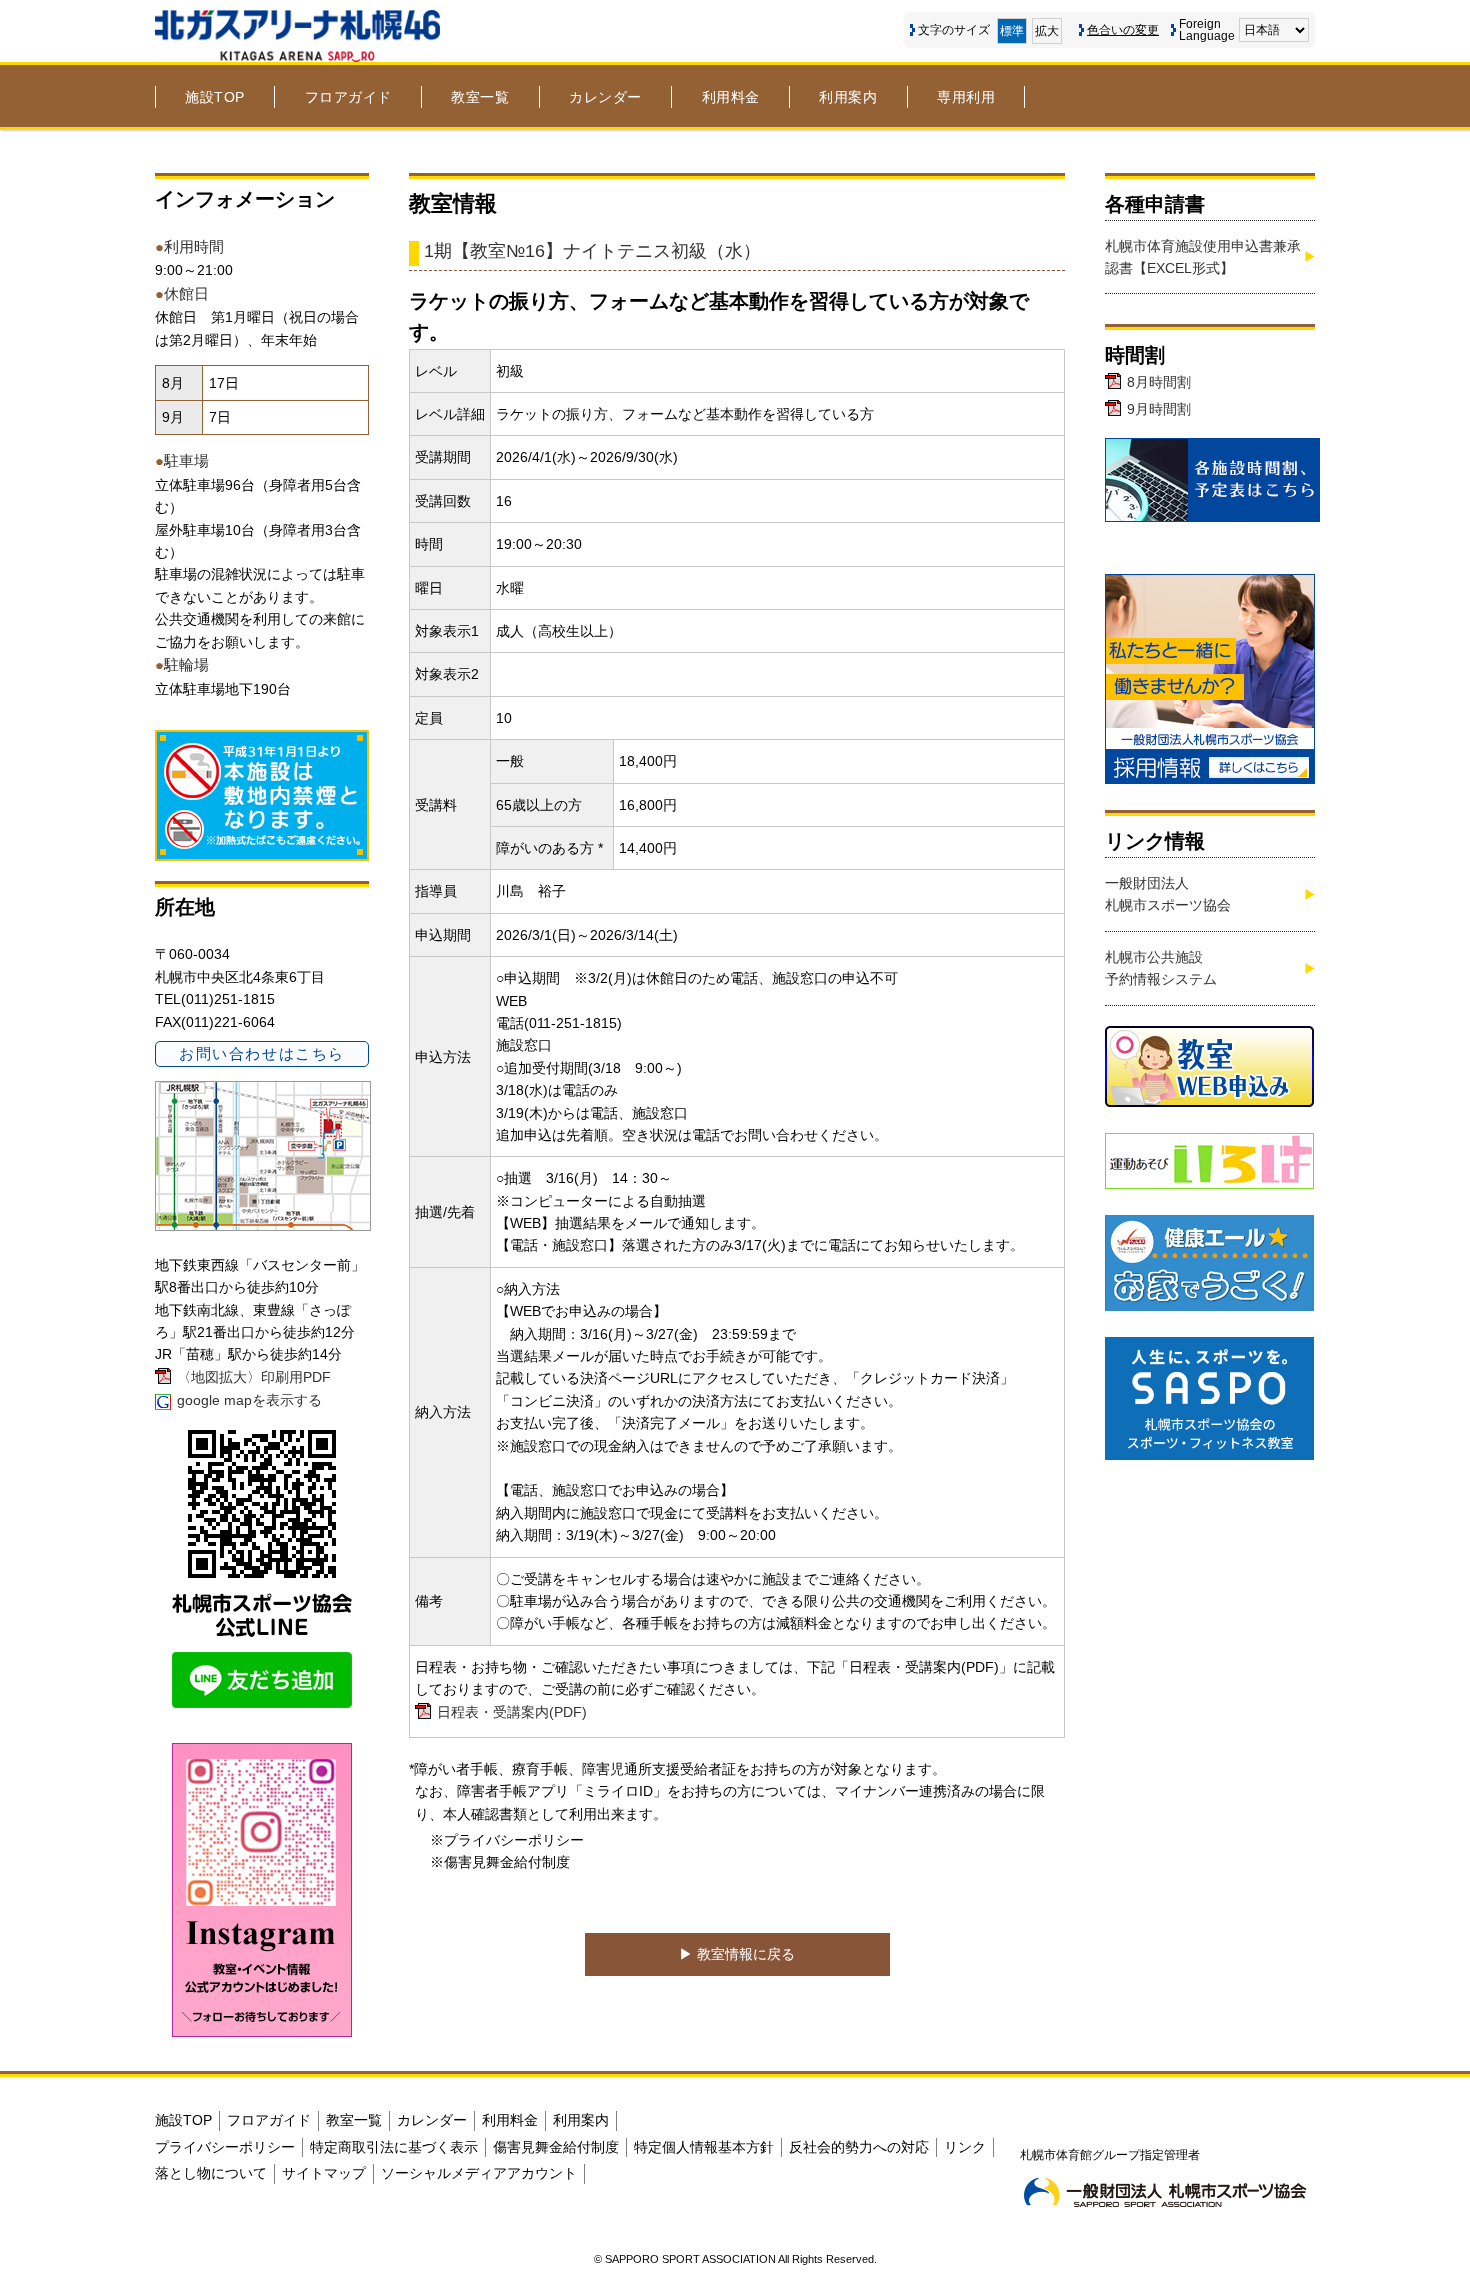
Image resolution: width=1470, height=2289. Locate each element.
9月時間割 (1159, 409)
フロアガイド (348, 97)
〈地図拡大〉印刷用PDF (254, 1377)
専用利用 (966, 97)
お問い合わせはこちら (261, 1053)
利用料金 (731, 97)
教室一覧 (480, 97)
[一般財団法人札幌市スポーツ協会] (1165, 2192)
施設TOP (215, 97)
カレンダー (605, 97)
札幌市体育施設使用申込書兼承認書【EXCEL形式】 (1203, 257)
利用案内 (848, 97)
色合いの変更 (1123, 30)
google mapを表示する (249, 1400)
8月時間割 (1159, 382)
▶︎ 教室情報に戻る (737, 1954)
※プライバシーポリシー (507, 1840)
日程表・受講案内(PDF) (512, 1712)
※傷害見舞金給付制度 (500, 1862)
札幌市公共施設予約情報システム (1161, 968)
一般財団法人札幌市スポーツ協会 (1168, 894)
